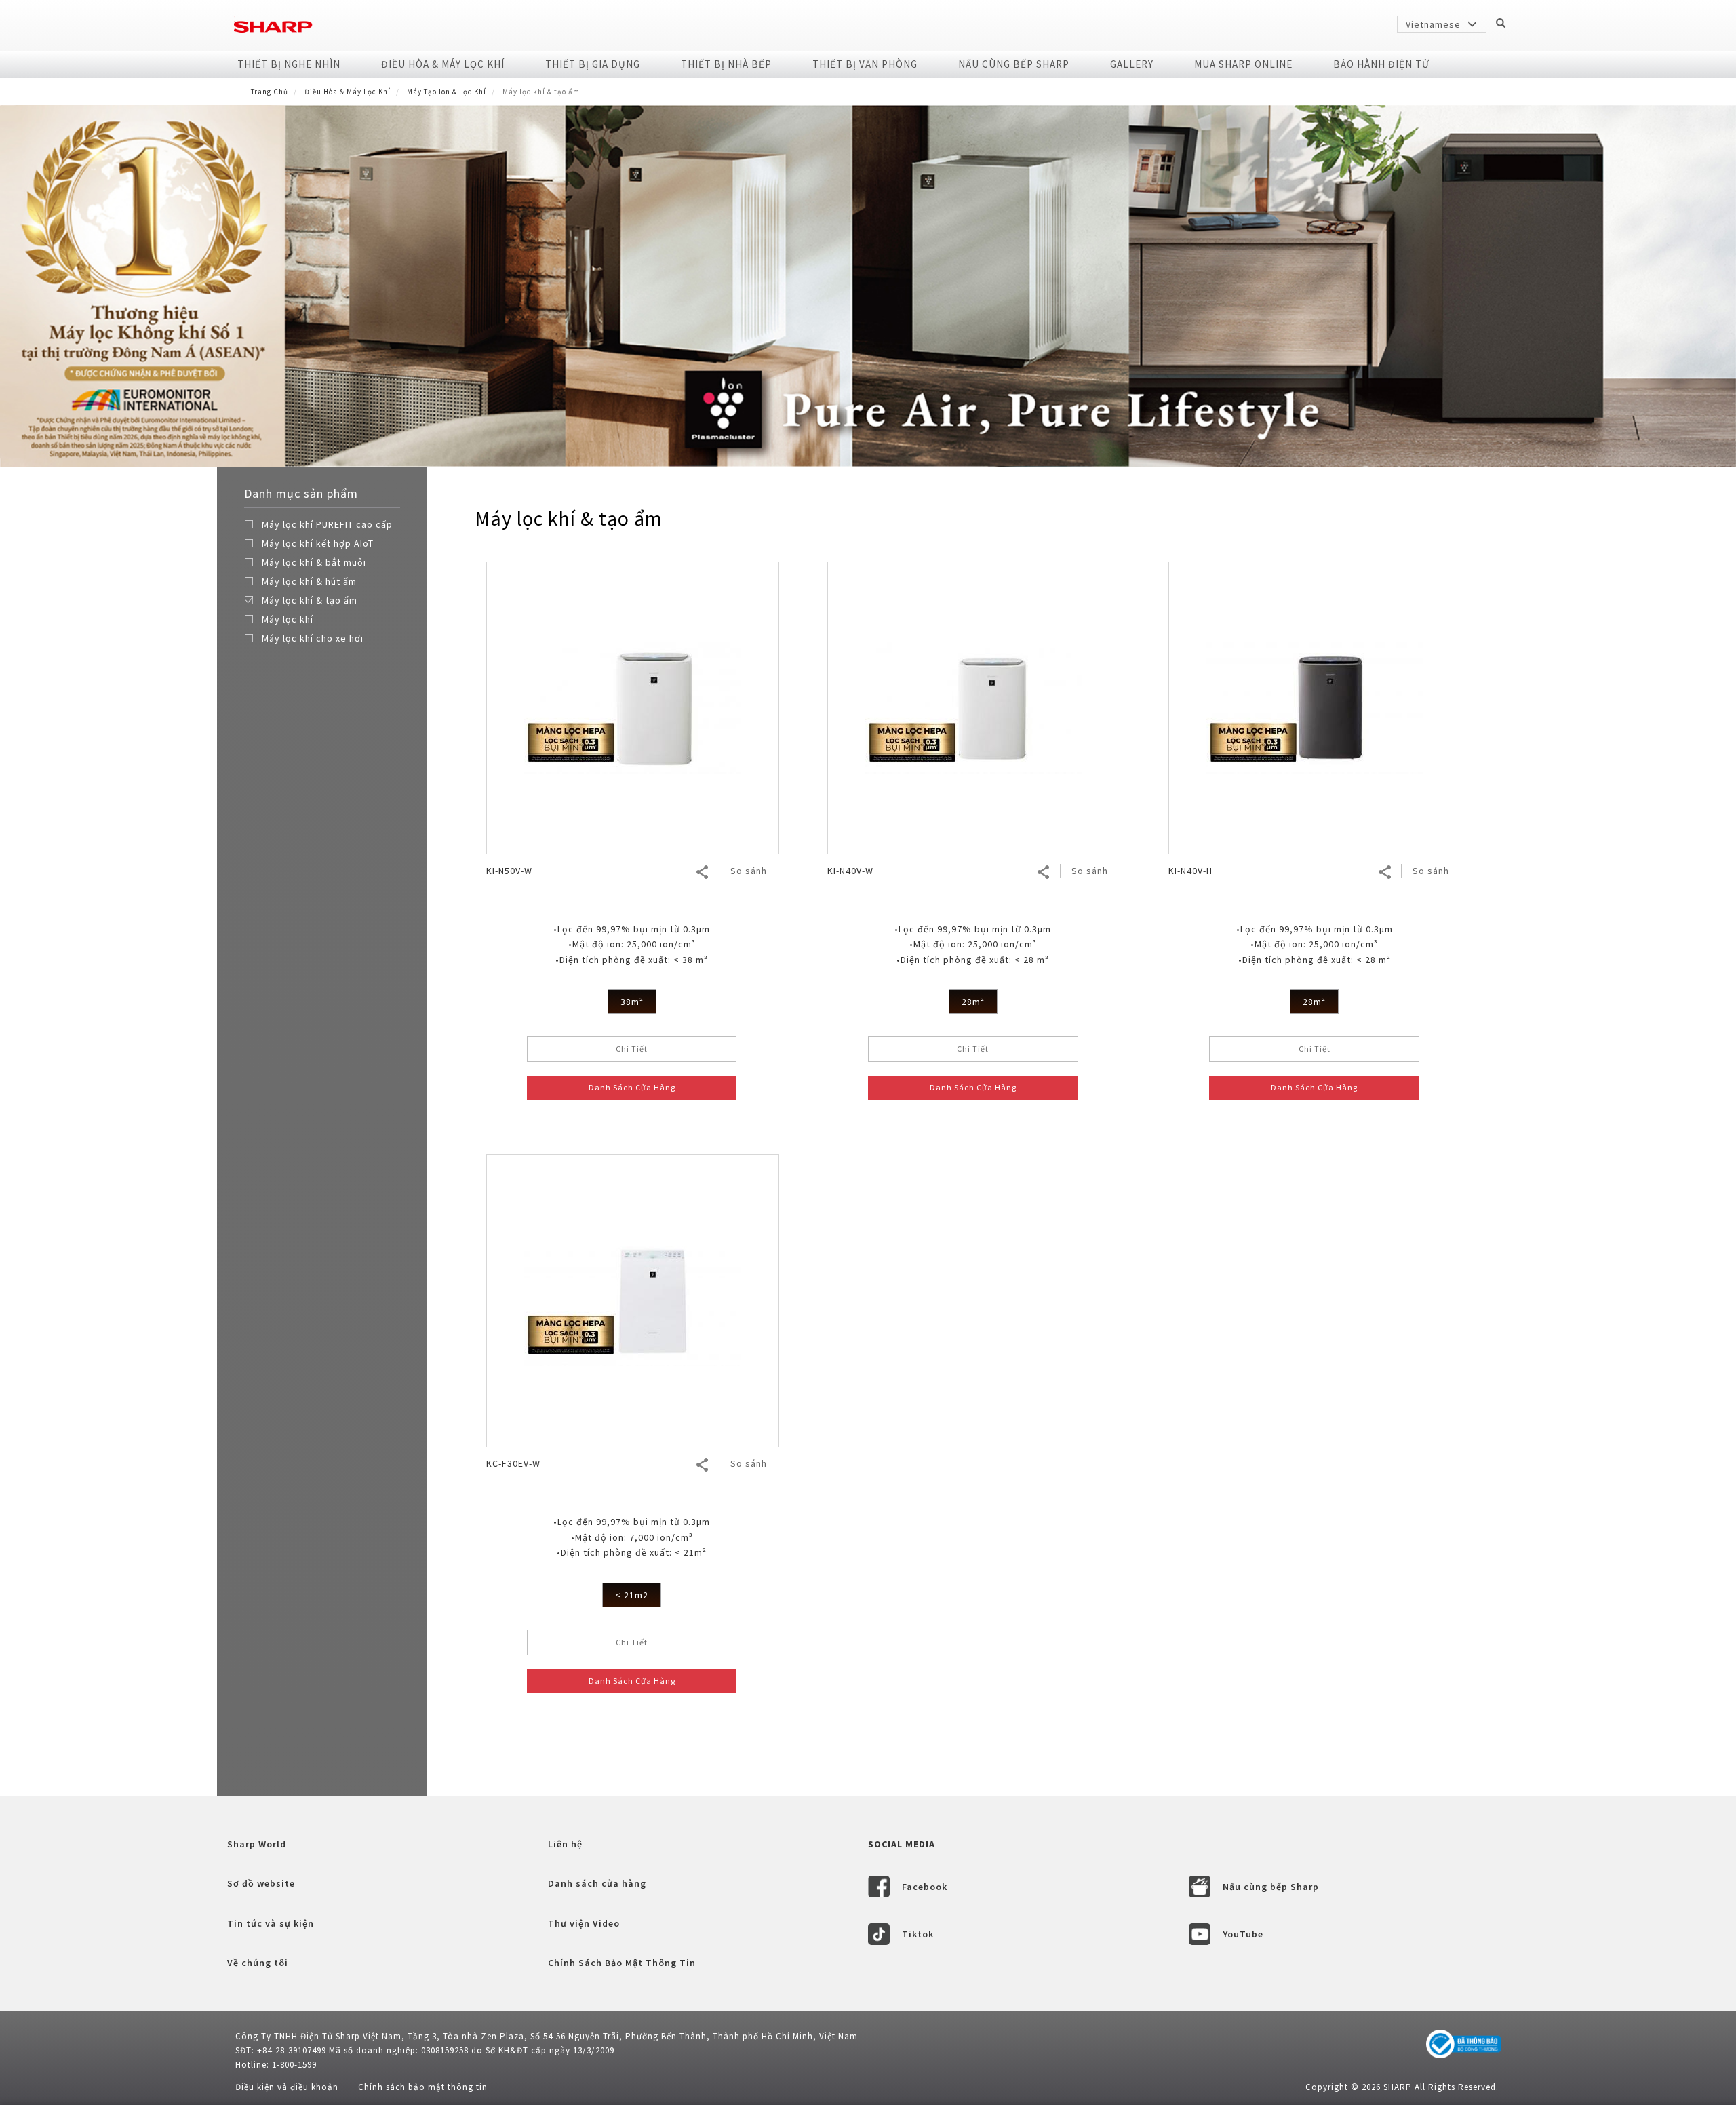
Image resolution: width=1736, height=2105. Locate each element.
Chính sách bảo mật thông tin (423, 2087)
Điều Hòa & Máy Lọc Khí (443, 64)
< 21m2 (632, 1595)
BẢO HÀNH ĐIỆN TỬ (1381, 64)
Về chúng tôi (258, 1963)
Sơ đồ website (261, 1883)
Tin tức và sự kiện (271, 1923)
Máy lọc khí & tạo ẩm (310, 600)
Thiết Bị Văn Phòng (865, 64)
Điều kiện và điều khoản (287, 2087)
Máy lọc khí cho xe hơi (313, 638)
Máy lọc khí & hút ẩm (309, 581)
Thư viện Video (584, 1923)
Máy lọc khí (288, 619)
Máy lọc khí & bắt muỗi (314, 562)
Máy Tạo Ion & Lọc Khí (447, 92)
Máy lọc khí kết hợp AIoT (318, 543)
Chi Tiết (632, 1049)
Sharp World (257, 1844)
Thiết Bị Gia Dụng (593, 64)
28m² (973, 1002)
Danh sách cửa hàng (597, 1883)
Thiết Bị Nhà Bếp (726, 64)
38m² (632, 1002)
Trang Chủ (270, 92)
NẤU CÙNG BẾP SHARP (1014, 64)
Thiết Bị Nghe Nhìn (289, 64)
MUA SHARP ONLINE (1243, 64)
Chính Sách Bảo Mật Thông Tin (622, 1963)
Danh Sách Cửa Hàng (632, 1087)
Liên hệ (565, 1844)
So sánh (749, 871)
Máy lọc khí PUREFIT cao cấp (327, 524)
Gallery (1132, 64)
